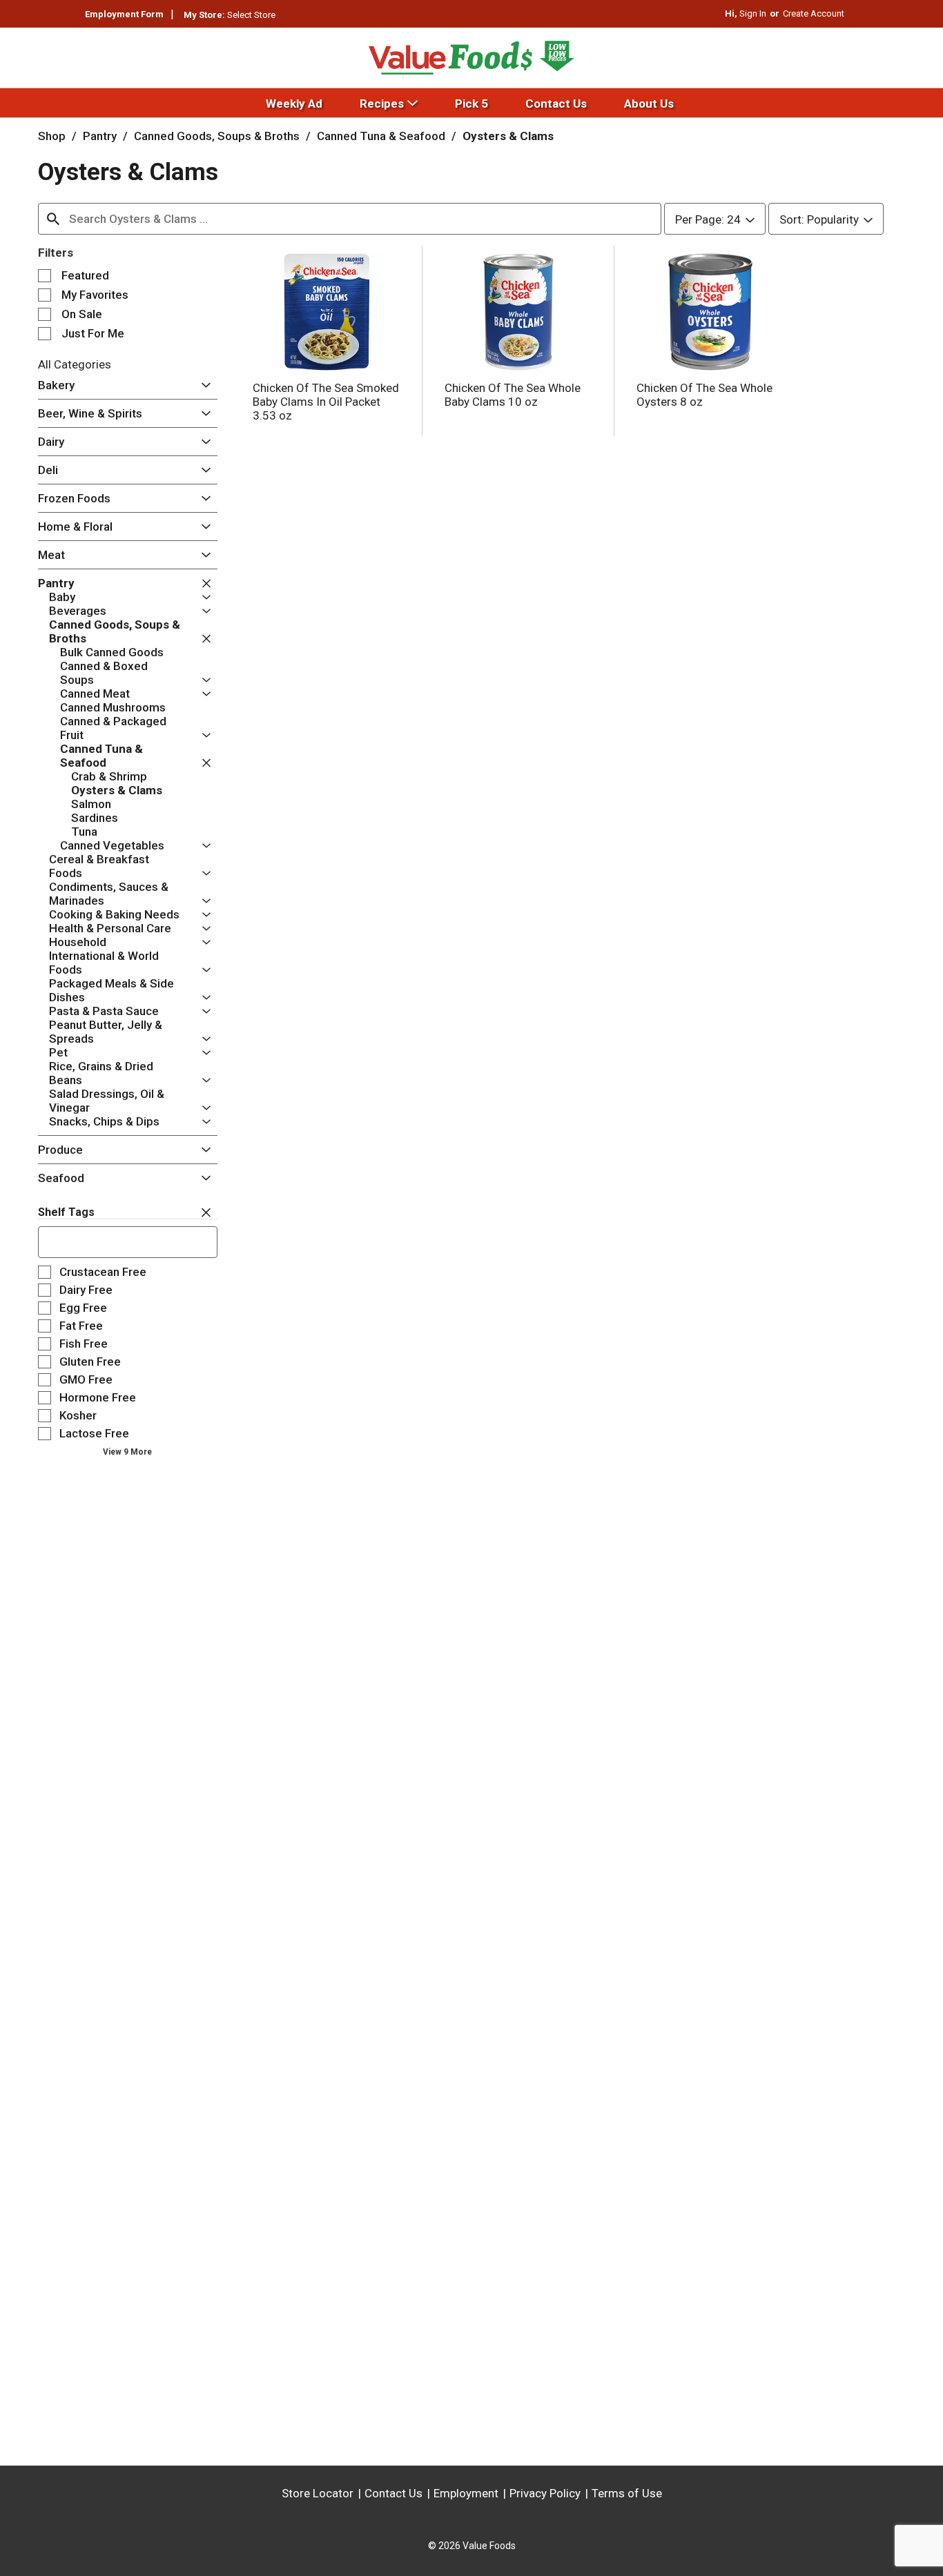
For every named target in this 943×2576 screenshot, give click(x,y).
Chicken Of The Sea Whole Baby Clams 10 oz (513, 395)
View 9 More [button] (127, 1452)
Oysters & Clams (508, 136)
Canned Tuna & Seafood (381, 136)
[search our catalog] (53, 219)
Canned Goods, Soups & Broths (217, 136)
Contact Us (393, 2493)
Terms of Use (627, 2493)
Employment (466, 2493)
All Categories (75, 364)
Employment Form (124, 14)
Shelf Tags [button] (66, 1212)
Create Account (814, 13)
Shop (52, 136)
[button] (203, 386)
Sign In (753, 13)
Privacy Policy (545, 2493)
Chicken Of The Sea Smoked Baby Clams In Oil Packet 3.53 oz (326, 402)
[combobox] (350, 219)
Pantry (100, 136)
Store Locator (318, 2493)
